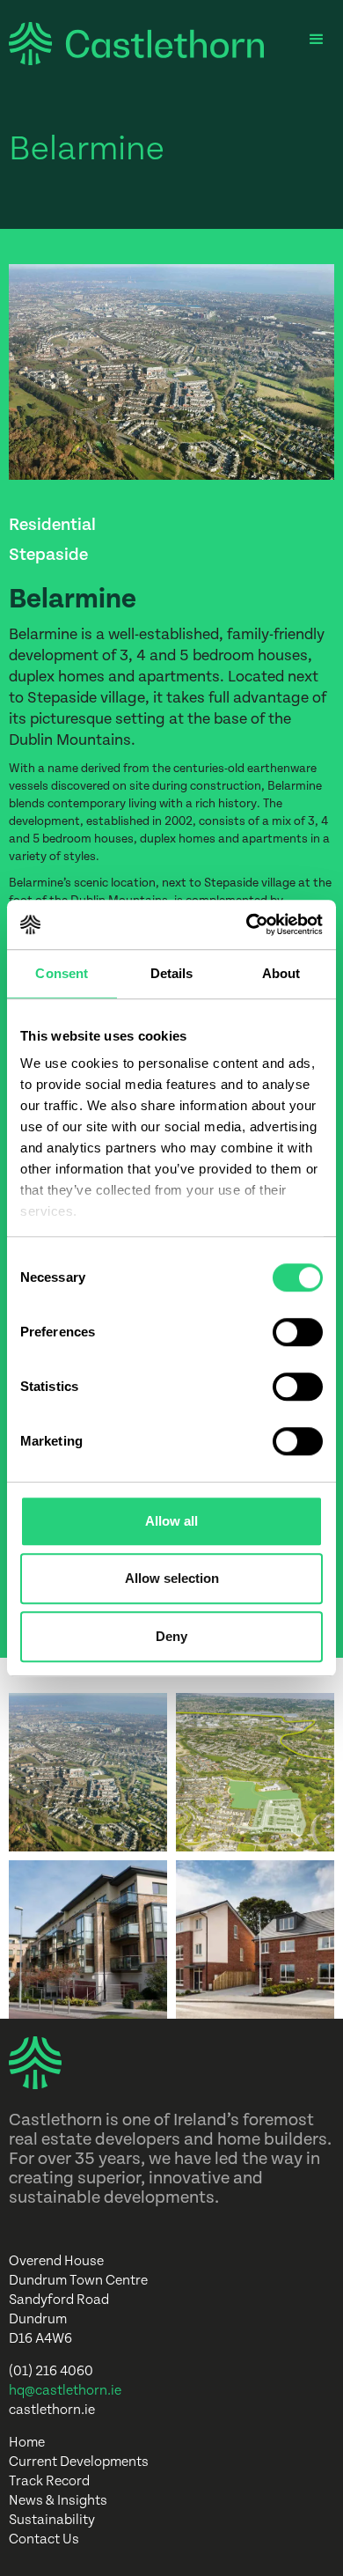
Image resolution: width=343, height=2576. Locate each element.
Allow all (171, 1521)
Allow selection (172, 1578)
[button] (317, 40)
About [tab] (281, 973)
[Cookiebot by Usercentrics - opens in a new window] (247, 924)
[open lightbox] (88, 1772)
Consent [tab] (62, 973)
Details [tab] (172, 973)
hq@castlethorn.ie (65, 2391)
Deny (171, 1636)
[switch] (298, 1332)
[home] (132, 44)
